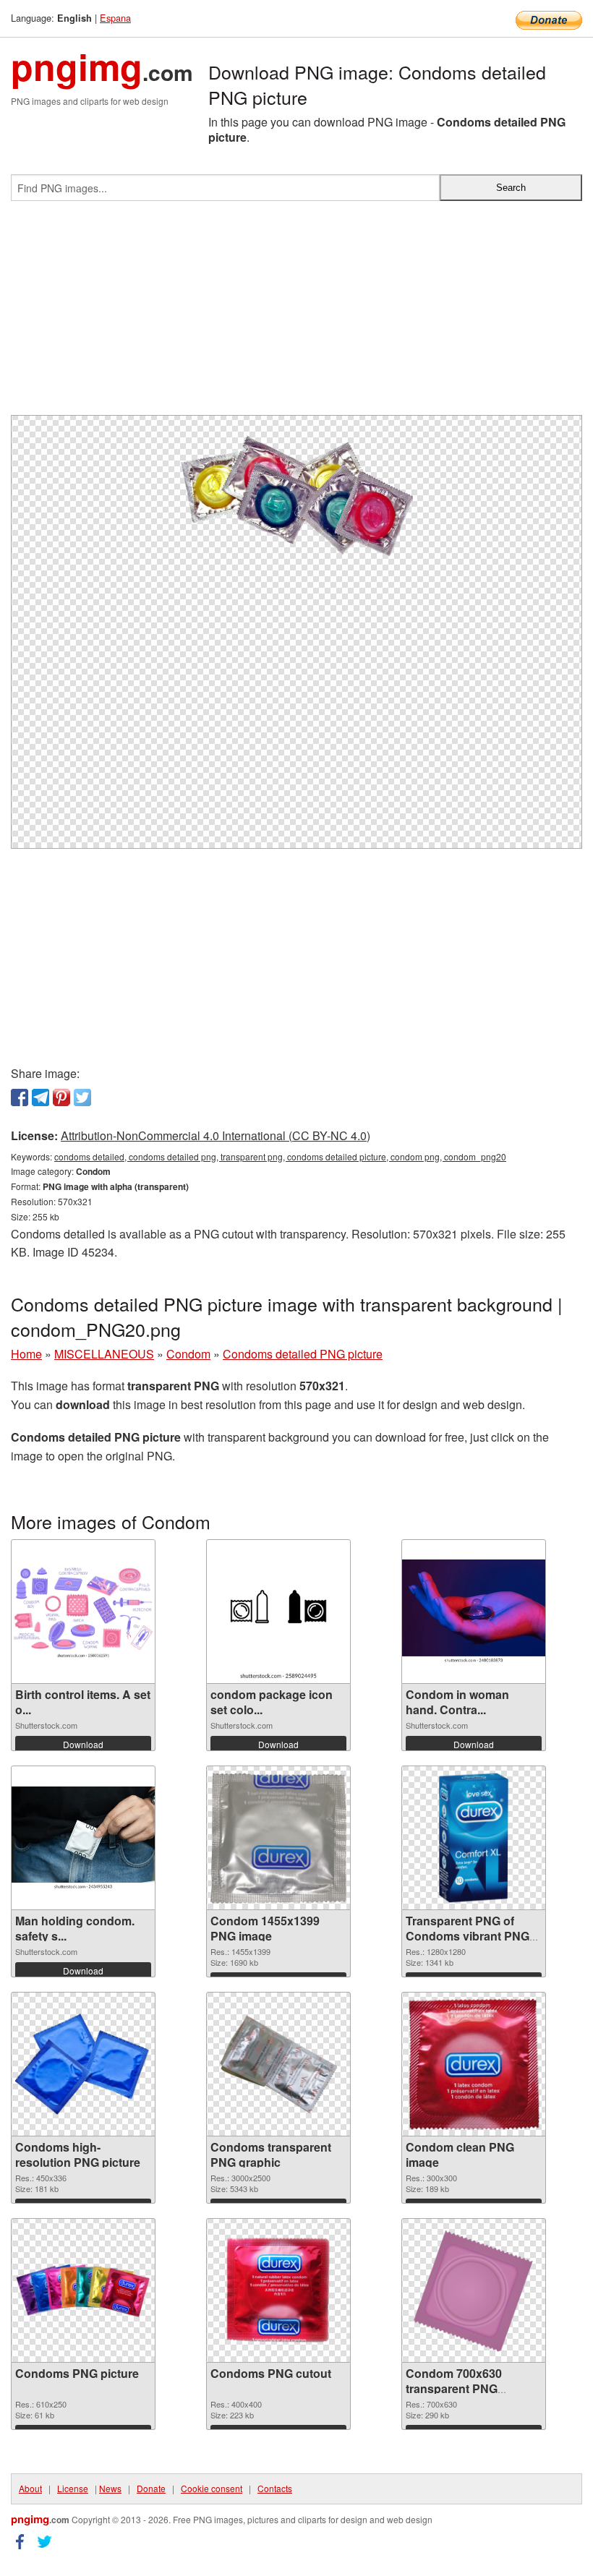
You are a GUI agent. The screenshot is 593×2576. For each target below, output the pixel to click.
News (110, 2488)
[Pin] (61, 1097)
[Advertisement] (296, 314)
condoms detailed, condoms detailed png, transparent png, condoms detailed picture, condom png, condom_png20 (280, 1156)
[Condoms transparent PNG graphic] (278, 2064)
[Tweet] (82, 1097)
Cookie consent (212, 2488)
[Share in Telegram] (40, 1097)
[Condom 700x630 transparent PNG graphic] (474, 2291)
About (30, 2488)
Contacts (275, 2488)
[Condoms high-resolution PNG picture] (83, 2064)
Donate (151, 2488)
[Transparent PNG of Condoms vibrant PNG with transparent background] (474, 1838)
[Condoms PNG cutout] (278, 2290)
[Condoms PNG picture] (83, 2290)
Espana (115, 18)
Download (83, 1744)
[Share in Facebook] (20, 1097)
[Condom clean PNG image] (474, 2064)
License (73, 2488)
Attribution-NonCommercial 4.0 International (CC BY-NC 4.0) (216, 1135)
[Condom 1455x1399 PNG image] (278, 1838)
